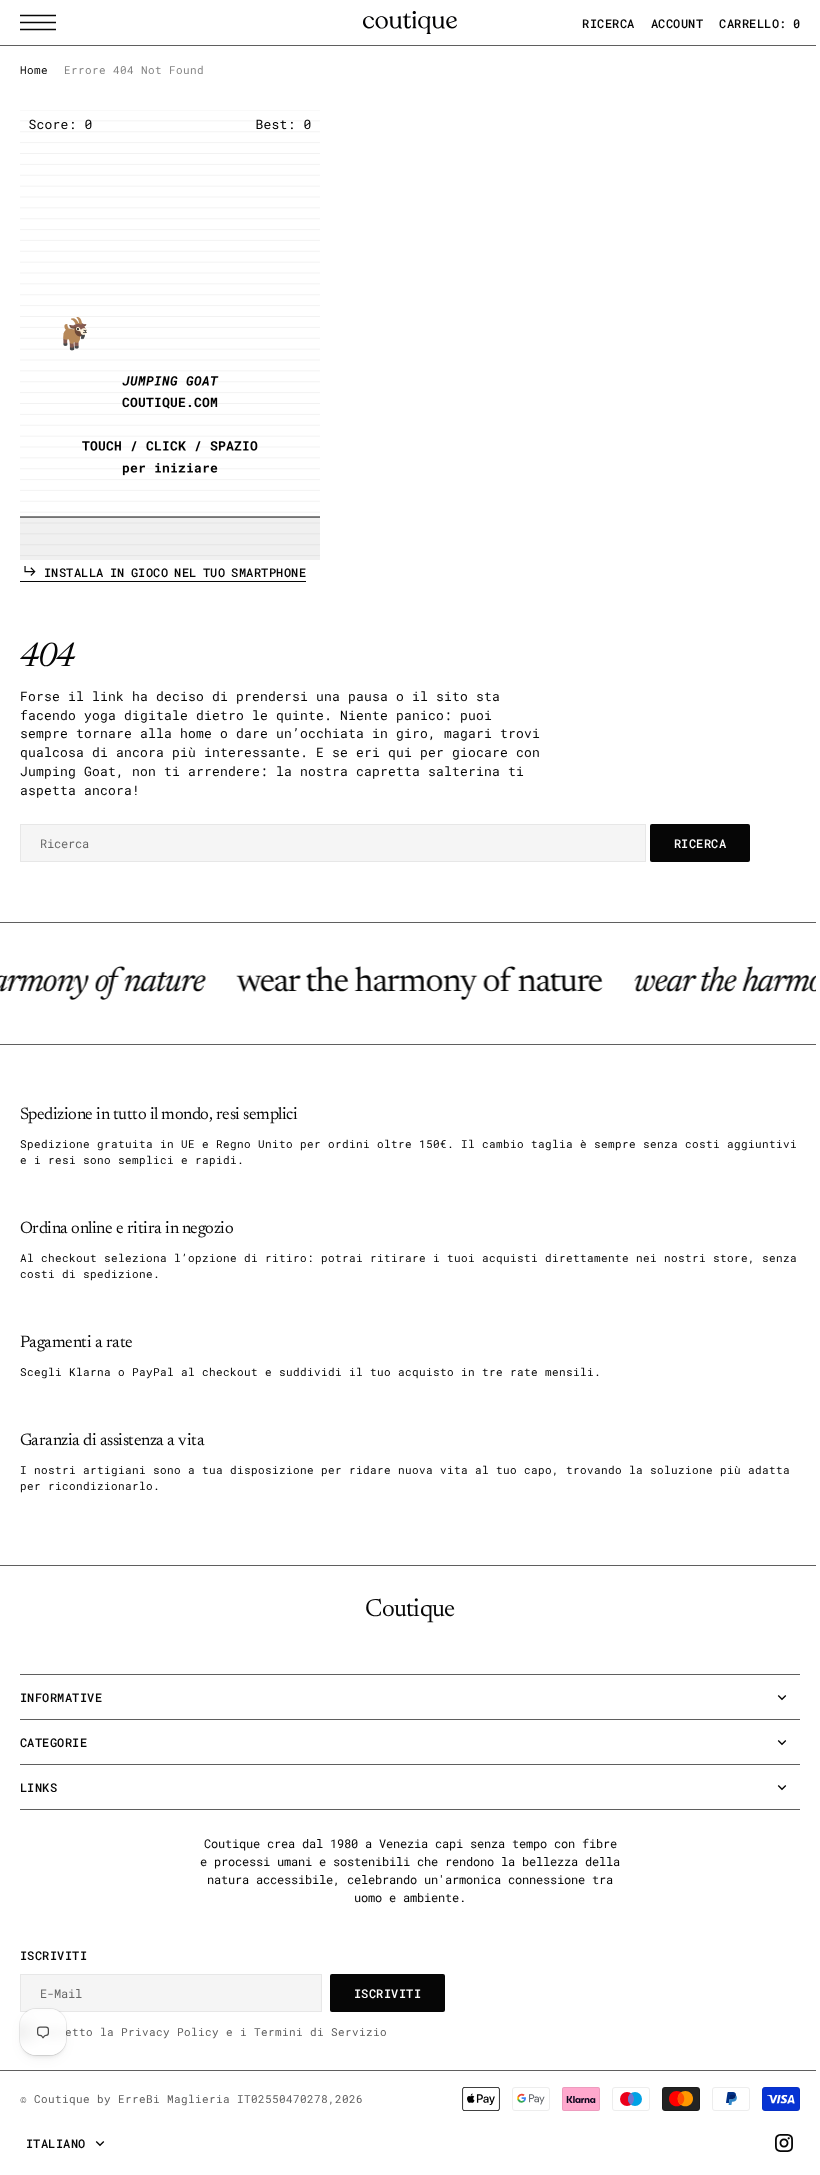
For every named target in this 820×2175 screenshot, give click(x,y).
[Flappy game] (170, 335)
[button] (43, 22)
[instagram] (769, 2143)
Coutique (62, 2099)
